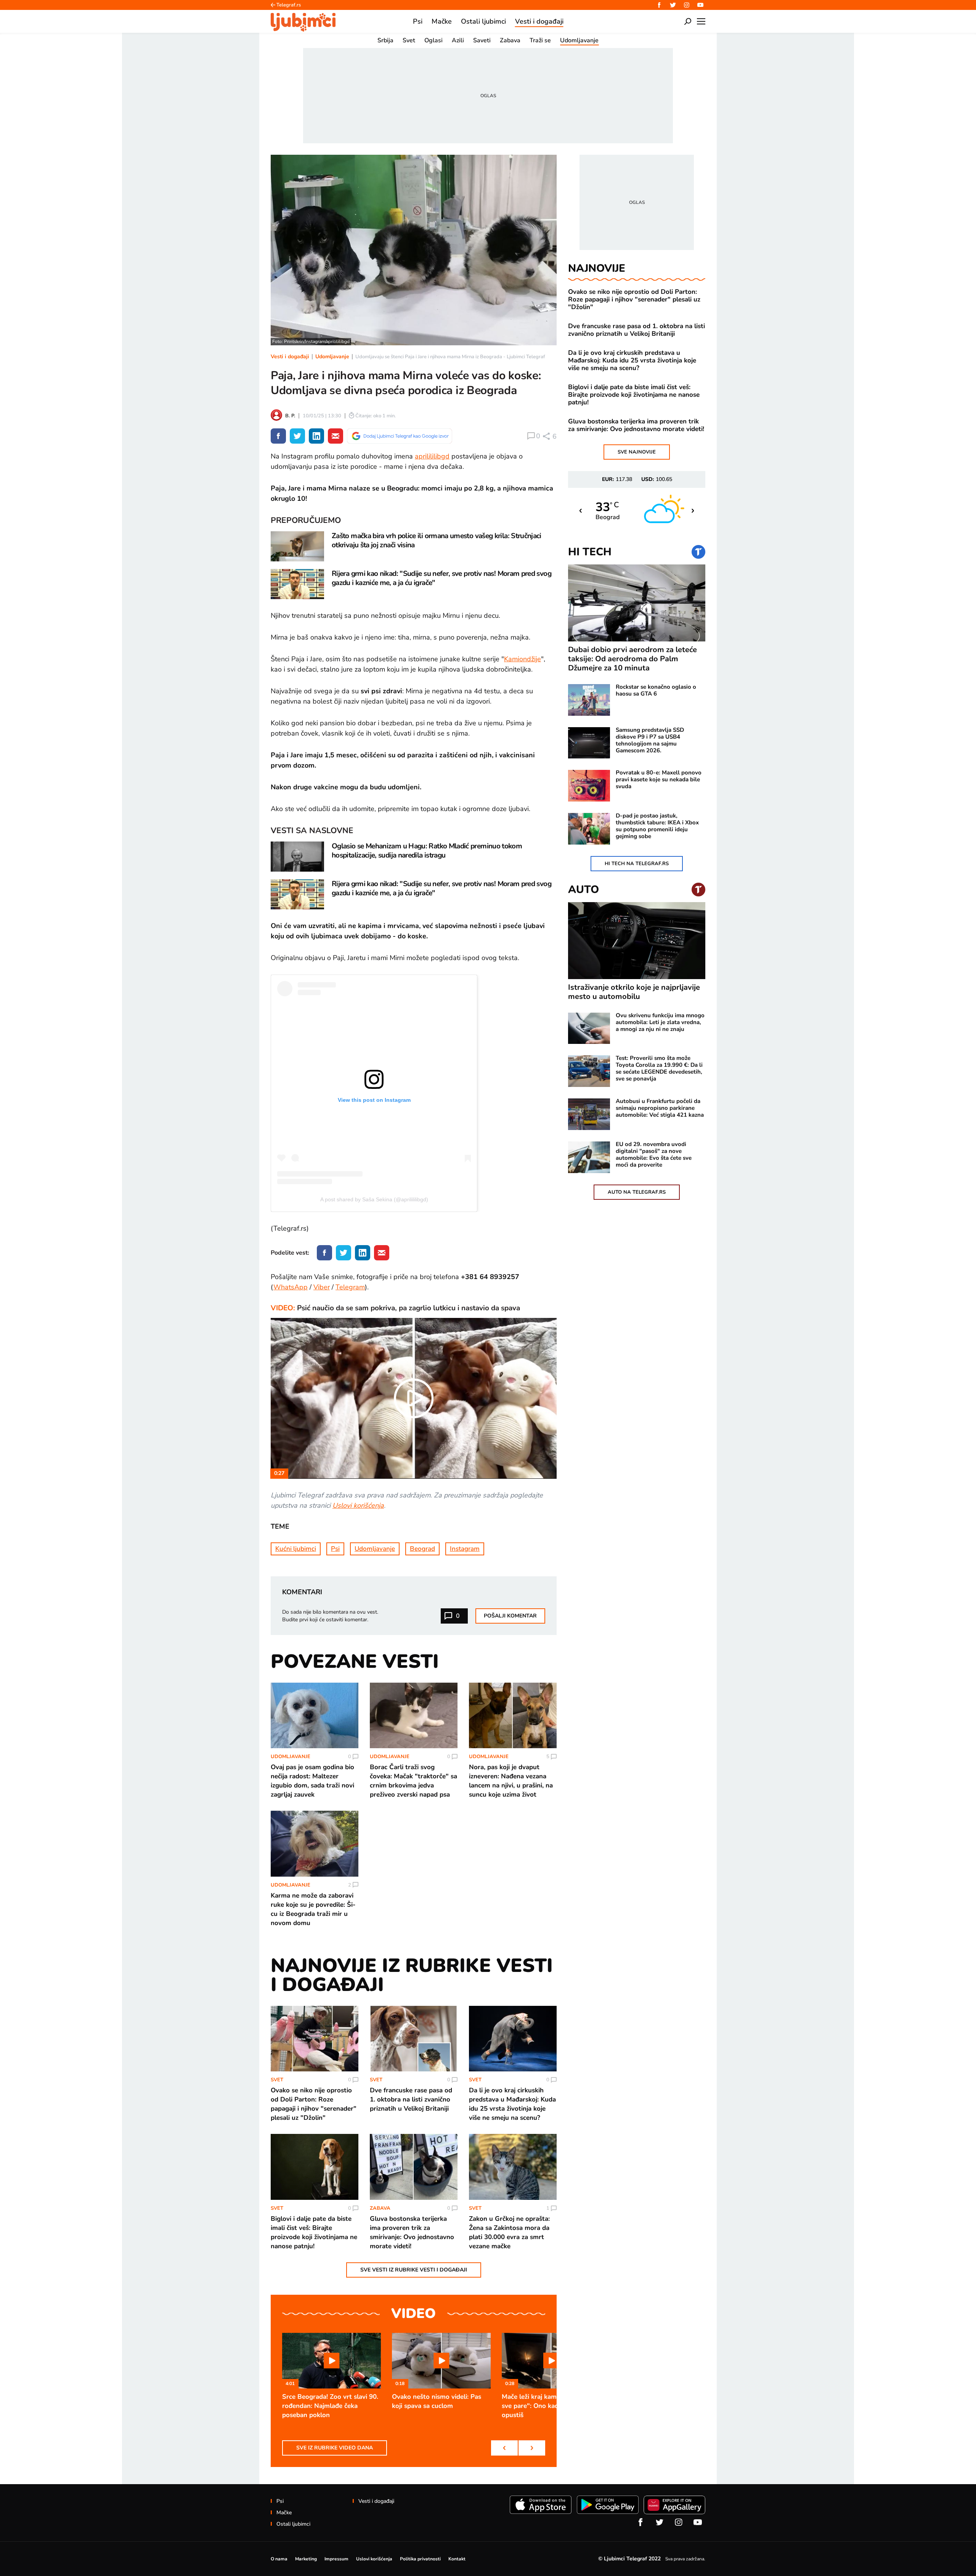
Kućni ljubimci (296, 1549)
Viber (322, 1287)
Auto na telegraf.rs (637, 1192)
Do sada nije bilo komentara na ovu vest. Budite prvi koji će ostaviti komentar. (330, 1616)
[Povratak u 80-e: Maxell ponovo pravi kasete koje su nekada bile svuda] (589, 786)
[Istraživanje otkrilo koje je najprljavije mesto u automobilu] (637, 941)
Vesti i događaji (290, 357)
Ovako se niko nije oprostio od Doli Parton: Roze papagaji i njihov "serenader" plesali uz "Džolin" (634, 300)
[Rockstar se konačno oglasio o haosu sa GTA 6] (589, 700)
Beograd (422, 1549)
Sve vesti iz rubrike (414, 2270)
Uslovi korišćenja (358, 1505)
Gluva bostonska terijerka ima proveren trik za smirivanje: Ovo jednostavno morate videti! (636, 425)
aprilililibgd (432, 456)
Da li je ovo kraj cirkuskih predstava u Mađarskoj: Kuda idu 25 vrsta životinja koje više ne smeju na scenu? (632, 361)
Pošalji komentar (510, 1616)
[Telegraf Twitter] (673, 5)
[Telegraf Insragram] (687, 5)
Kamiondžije (523, 659)
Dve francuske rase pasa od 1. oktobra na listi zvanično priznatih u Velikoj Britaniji (636, 330)
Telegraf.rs (289, 5)
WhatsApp (291, 1287)
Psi (335, 1549)
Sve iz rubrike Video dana (335, 2448)
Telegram (350, 1287)
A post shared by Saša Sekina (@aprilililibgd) (374, 1199)
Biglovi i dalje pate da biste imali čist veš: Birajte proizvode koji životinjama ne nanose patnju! (634, 395)
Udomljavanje (332, 357)
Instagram (465, 1549)
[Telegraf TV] (700, 5)
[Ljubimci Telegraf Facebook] (659, 5)
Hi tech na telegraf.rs (637, 864)
